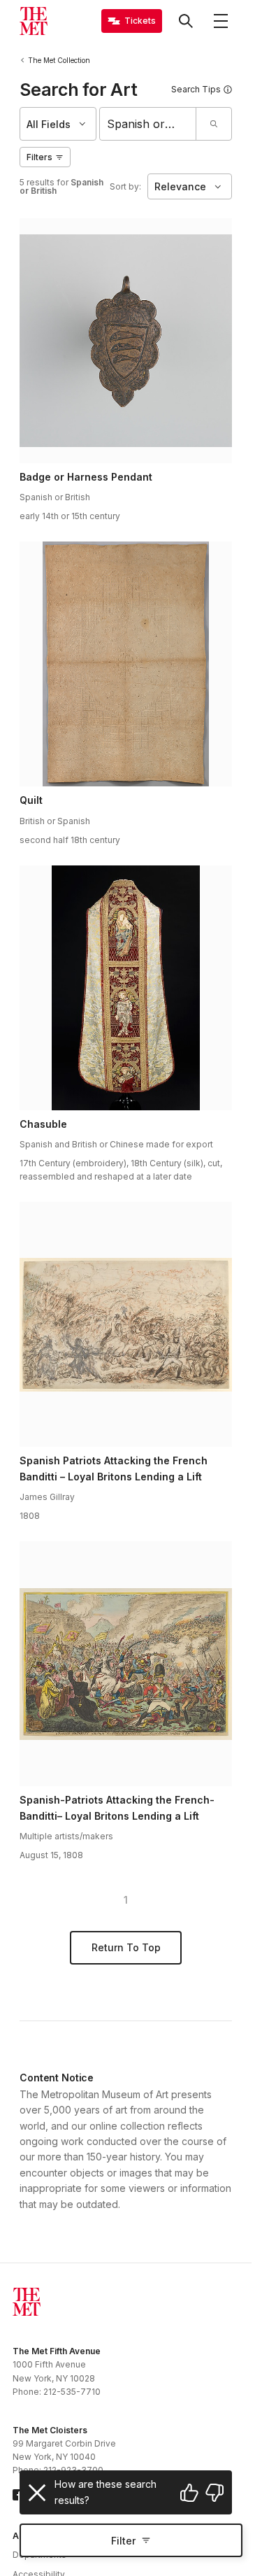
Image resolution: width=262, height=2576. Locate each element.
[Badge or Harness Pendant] (126, 341)
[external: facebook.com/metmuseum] (18, 2495)
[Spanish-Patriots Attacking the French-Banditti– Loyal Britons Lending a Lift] (126, 1664)
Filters (39, 157)
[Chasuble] (126, 988)
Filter (123, 2541)
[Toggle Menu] (221, 21)
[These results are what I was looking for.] (189, 2493)
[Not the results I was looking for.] (214, 2493)
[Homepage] (34, 21)
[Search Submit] (213, 124)
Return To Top (126, 1947)
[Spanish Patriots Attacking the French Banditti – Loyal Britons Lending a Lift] (126, 1324)
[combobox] (148, 124)
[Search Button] (186, 21)
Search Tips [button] (196, 89)
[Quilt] (126, 664)
